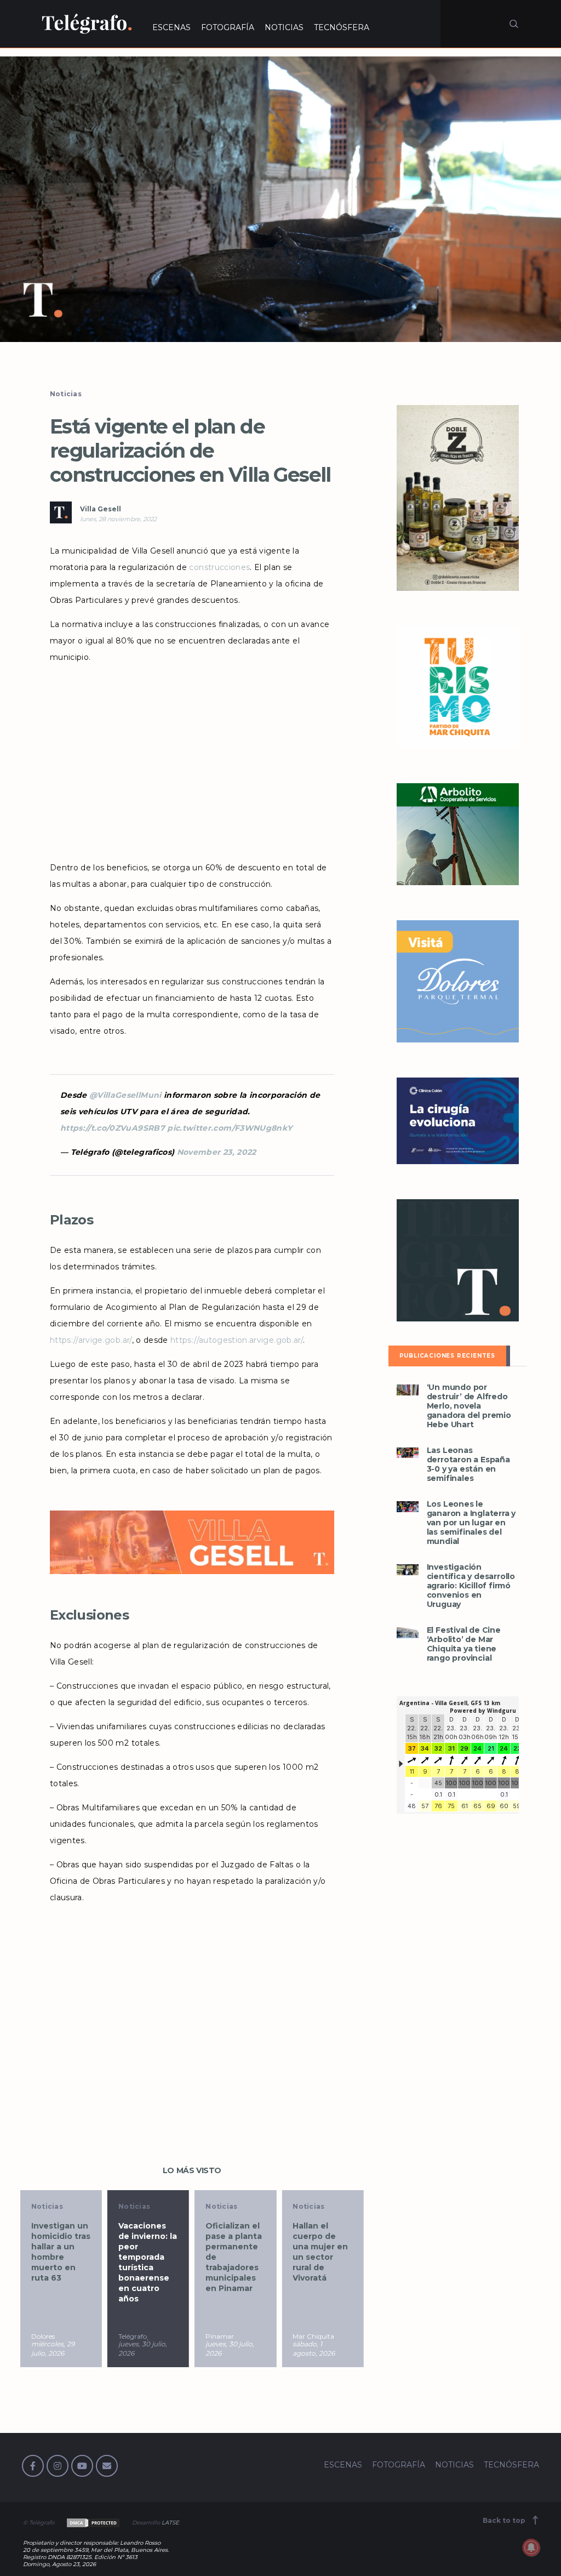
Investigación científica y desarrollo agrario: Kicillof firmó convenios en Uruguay (471, 1586)
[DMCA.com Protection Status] (92, 2523)
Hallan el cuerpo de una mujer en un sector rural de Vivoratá (256, 2252)
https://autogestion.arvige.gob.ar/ (237, 1340)
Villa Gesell (101, 509)
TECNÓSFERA (342, 27)
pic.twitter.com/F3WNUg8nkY (230, 1128)
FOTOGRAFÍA (228, 27)
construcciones (219, 567)
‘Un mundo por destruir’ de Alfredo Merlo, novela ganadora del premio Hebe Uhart (469, 1406)
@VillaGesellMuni (125, 1095)
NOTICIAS (284, 27)
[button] (280, 199)
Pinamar (155, 2336)
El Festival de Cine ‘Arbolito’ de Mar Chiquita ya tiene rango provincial (464, 1644)
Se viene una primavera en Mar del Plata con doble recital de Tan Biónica (345, 2252)
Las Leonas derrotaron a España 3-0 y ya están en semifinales (468, 1464)
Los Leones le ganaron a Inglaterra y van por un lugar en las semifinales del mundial (471, 1523)
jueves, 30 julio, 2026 (78, 2349)
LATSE (170, 2523)
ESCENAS (171, 27)
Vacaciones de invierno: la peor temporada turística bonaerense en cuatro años (83, 2262)
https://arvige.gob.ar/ (91, 1340)
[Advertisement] (192, 759)
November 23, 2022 (217, 1152)
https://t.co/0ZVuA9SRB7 (113, 1128)
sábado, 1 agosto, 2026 (249, 2349)
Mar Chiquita (249, 2336)
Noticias (66, 394)
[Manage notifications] (531, 2547)
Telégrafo (68, 2336)
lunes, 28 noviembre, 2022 (118, 519)
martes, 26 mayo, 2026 (334, 2349)
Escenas (331, 2206)
